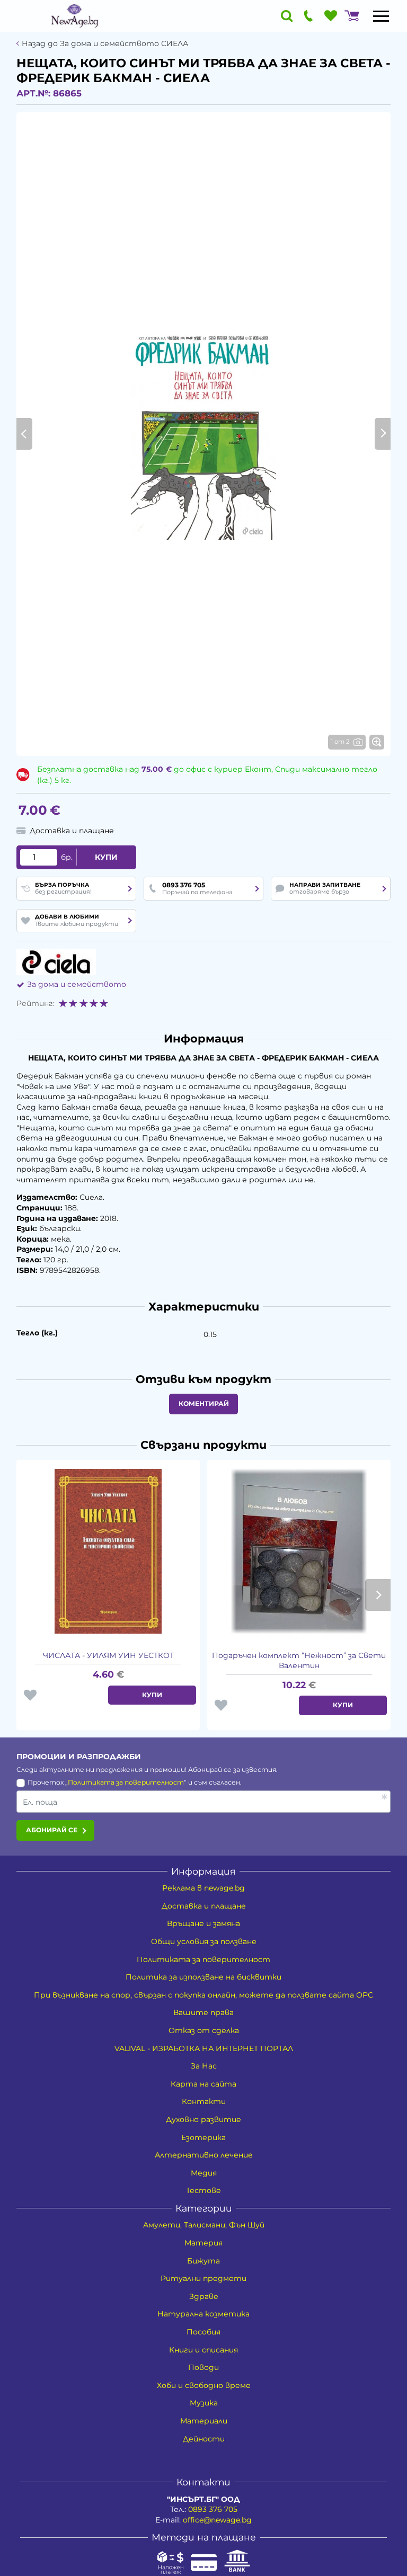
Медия (204, 2173)
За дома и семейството (77, 984)
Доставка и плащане (204, 1906)
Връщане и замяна (203, 1923)
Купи (106, 857)
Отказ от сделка (204, 2030)
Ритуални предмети (203, 2278)
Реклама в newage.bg (203, 1888)
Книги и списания (203, 2350)
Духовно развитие (203, 2119)
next (378, 1595)
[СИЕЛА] (56, 962)
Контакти (204, 2101)
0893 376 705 (213, 2509)
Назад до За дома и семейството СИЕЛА (105, 44)
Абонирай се (52, 1830)
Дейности (204, 2439)
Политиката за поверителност (126, 1782)
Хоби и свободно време (204, 2385)
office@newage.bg (217, 2520)
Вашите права (203, 2012)
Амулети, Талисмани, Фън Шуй (204, 2225)
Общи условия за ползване (204, 1941)
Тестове (203, 2190)
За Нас (204, 2066)
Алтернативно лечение (204, 2155)
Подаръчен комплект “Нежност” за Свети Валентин (299, 1661)
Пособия (203, 2332)
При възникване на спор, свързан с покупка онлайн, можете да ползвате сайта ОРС (203, 1995)
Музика (204, 2403)
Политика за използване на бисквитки (203, 1977)
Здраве (204, 2296)
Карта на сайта (203, 2084)
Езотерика (203, 2137)
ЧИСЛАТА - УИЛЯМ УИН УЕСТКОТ (108, 1655)
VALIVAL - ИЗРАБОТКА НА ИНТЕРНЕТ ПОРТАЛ (204, 2048)
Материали (204, 2421)
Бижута (203, 2261)
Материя (203, 2243)
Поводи (203, 2367)
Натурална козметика (203, 2314)
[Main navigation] (381, 16)
